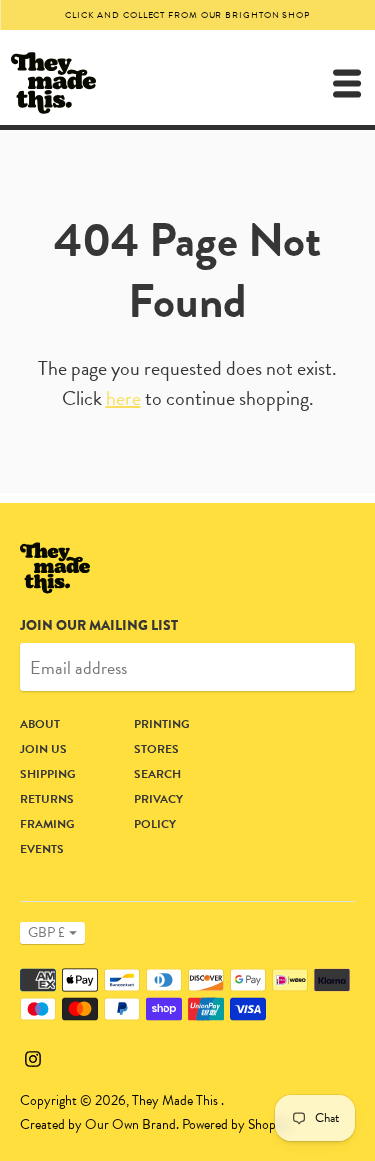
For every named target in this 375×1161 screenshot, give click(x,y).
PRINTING (162, 724)
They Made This (176, 1100)
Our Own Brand (130, 1124)
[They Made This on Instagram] (33, 1055)
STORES (156, 749)
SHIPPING (48, 774)
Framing (47, 824)
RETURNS (47, 799)
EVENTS (42, 849)
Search (157, 774)
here (123, 398)
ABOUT (40, 724)
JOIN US (43, 749)
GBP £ (46, 932)
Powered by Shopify (236, 1124)
